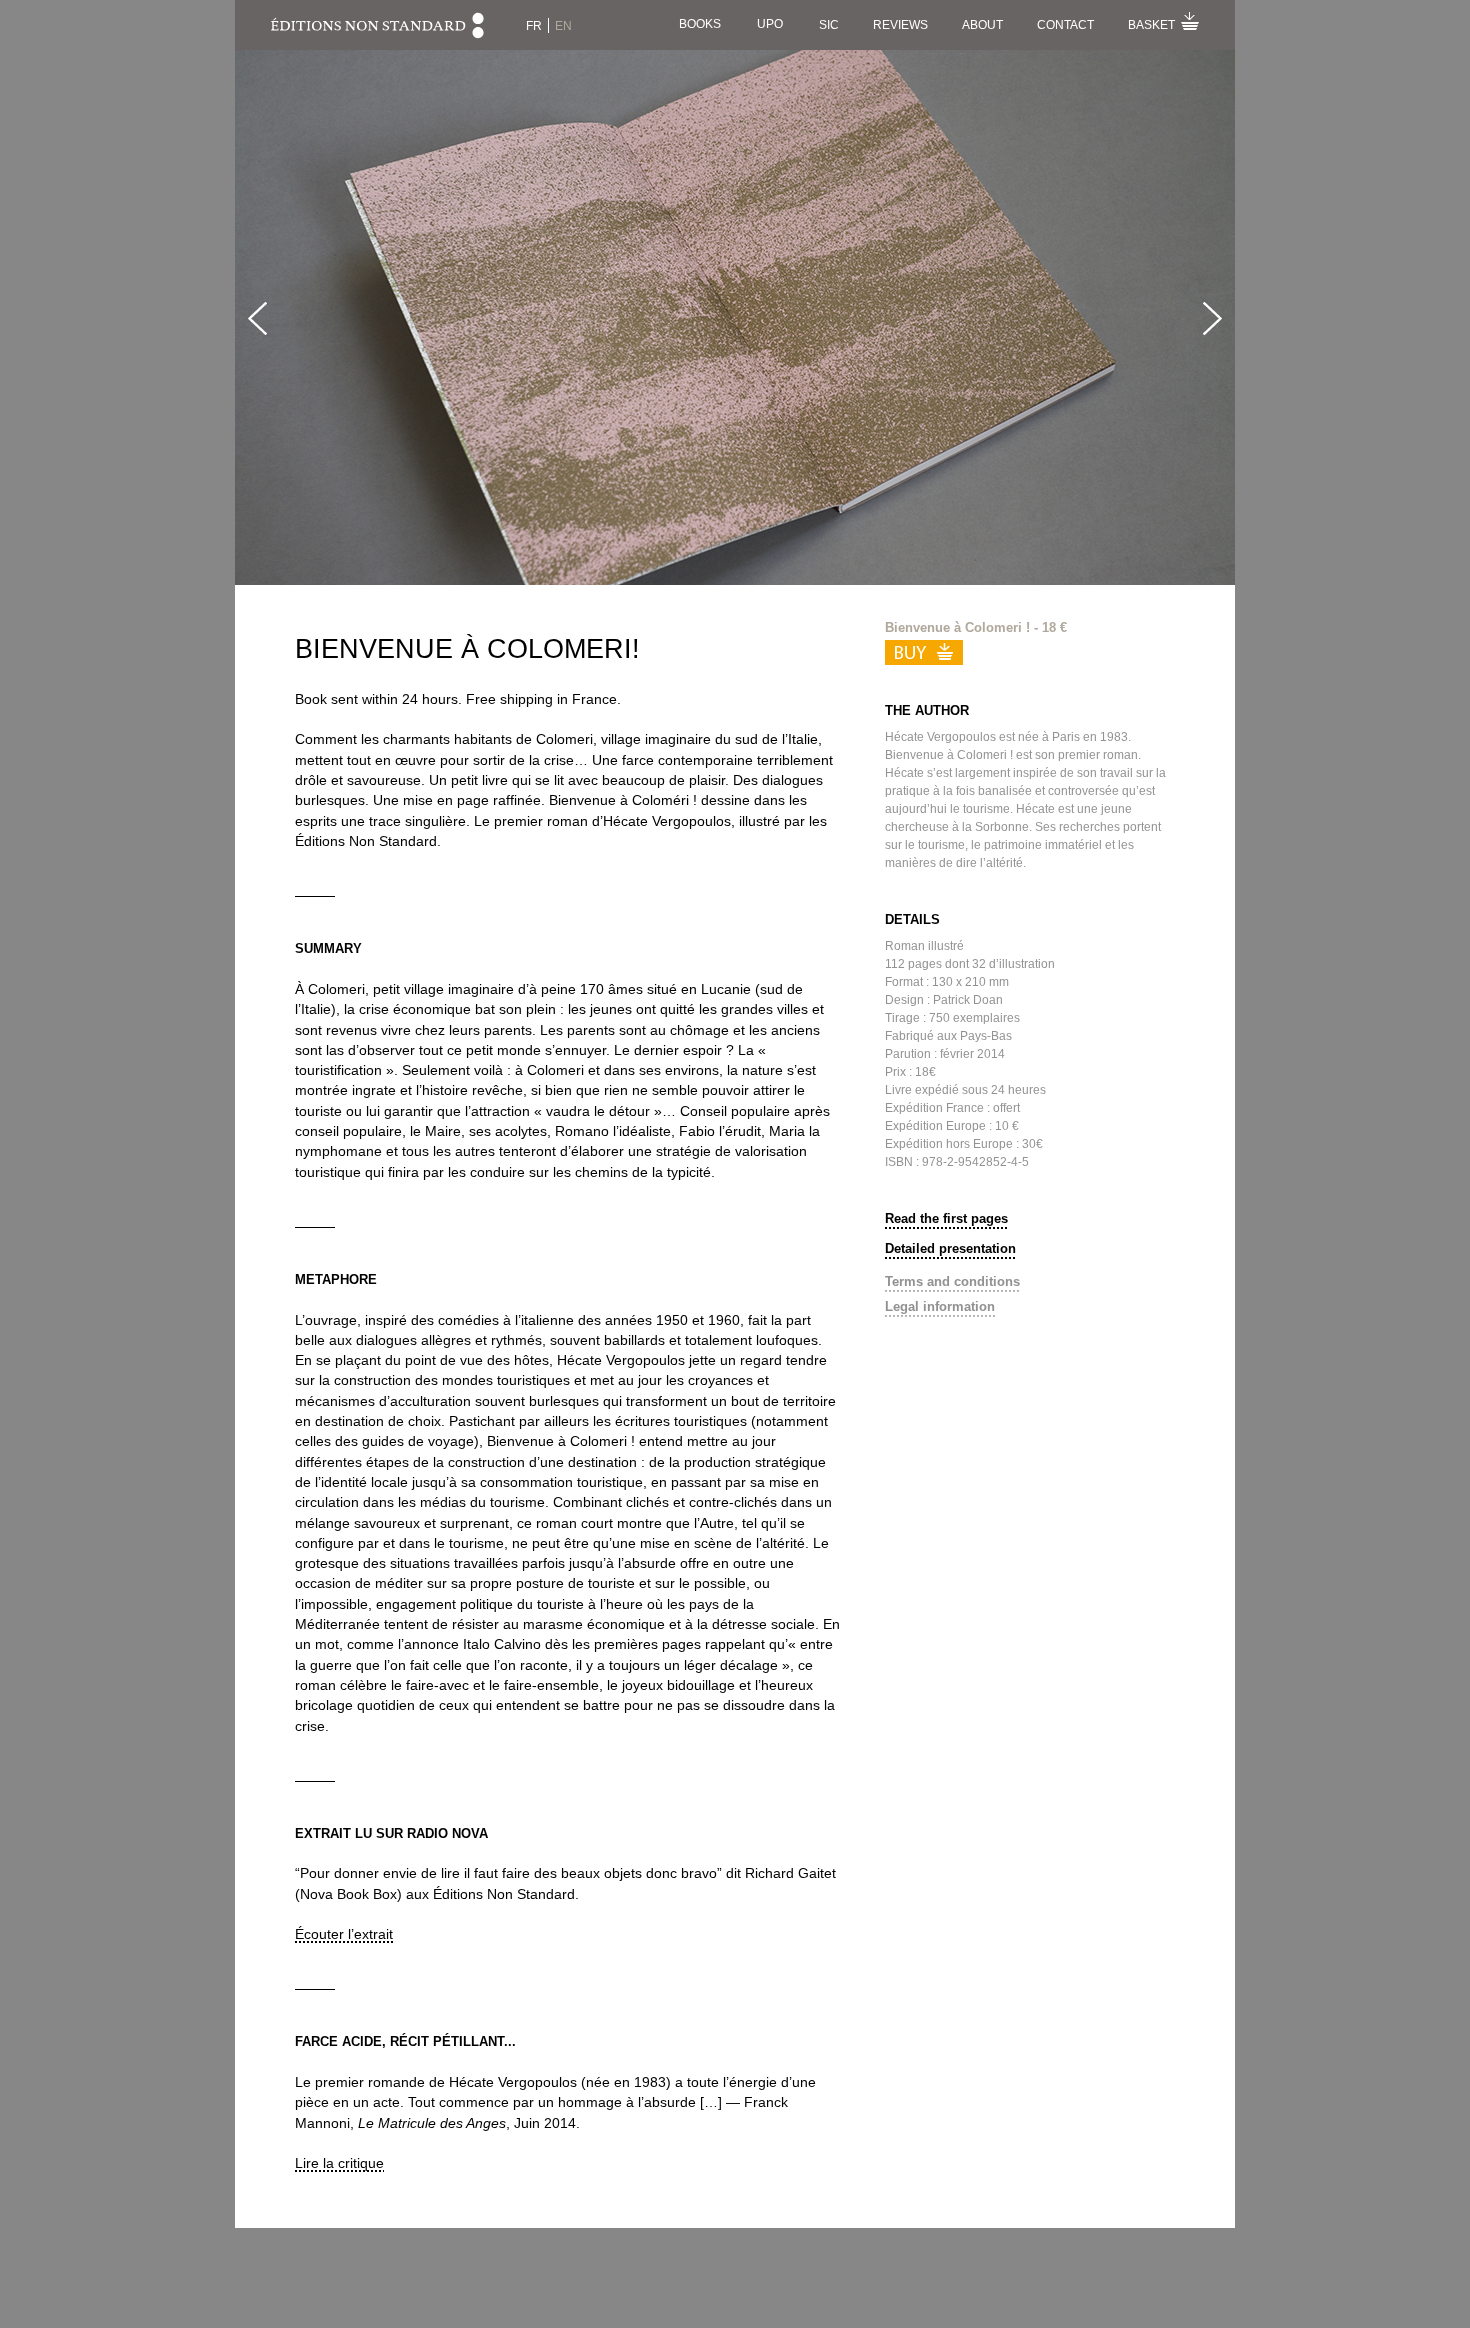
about (982, 25)
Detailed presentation (950, 1248)
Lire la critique (339, 2163)
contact (1065, 25)
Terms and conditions (952, 1281)
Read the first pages (946, 1218)
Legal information (940, 1306)
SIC (829, 25)
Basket (1151, 25)
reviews (900, 25)
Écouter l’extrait (344, 1934)
